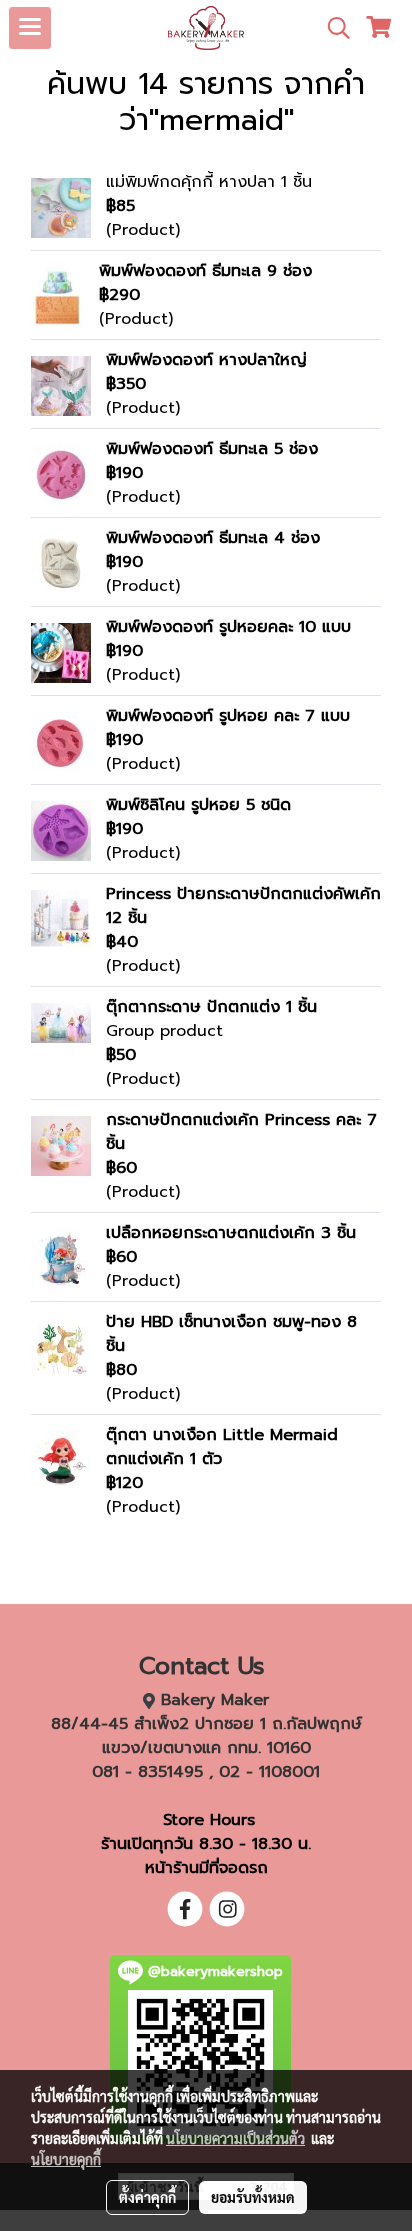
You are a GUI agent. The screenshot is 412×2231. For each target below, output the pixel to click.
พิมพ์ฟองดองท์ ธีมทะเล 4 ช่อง (213, 538)
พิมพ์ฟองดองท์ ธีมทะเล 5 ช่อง (212, 449)
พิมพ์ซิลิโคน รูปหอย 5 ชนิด (198, 805)
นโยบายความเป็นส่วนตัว (235, 2138)
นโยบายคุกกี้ (66, 2159)
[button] (332, 28)
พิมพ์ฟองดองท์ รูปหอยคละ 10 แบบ (228, 627)
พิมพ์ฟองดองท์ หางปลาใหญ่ (206, 360)
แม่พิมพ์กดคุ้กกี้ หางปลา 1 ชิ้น (209, 182)
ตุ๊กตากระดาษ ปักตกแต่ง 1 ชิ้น (211, 1007)
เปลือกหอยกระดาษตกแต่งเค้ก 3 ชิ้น (231, 1233)
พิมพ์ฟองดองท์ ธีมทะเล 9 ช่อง (205, 271)
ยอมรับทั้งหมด (253, 2197)
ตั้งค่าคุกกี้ (147, 2197)
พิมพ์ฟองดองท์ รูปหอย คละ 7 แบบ (228, 716)
